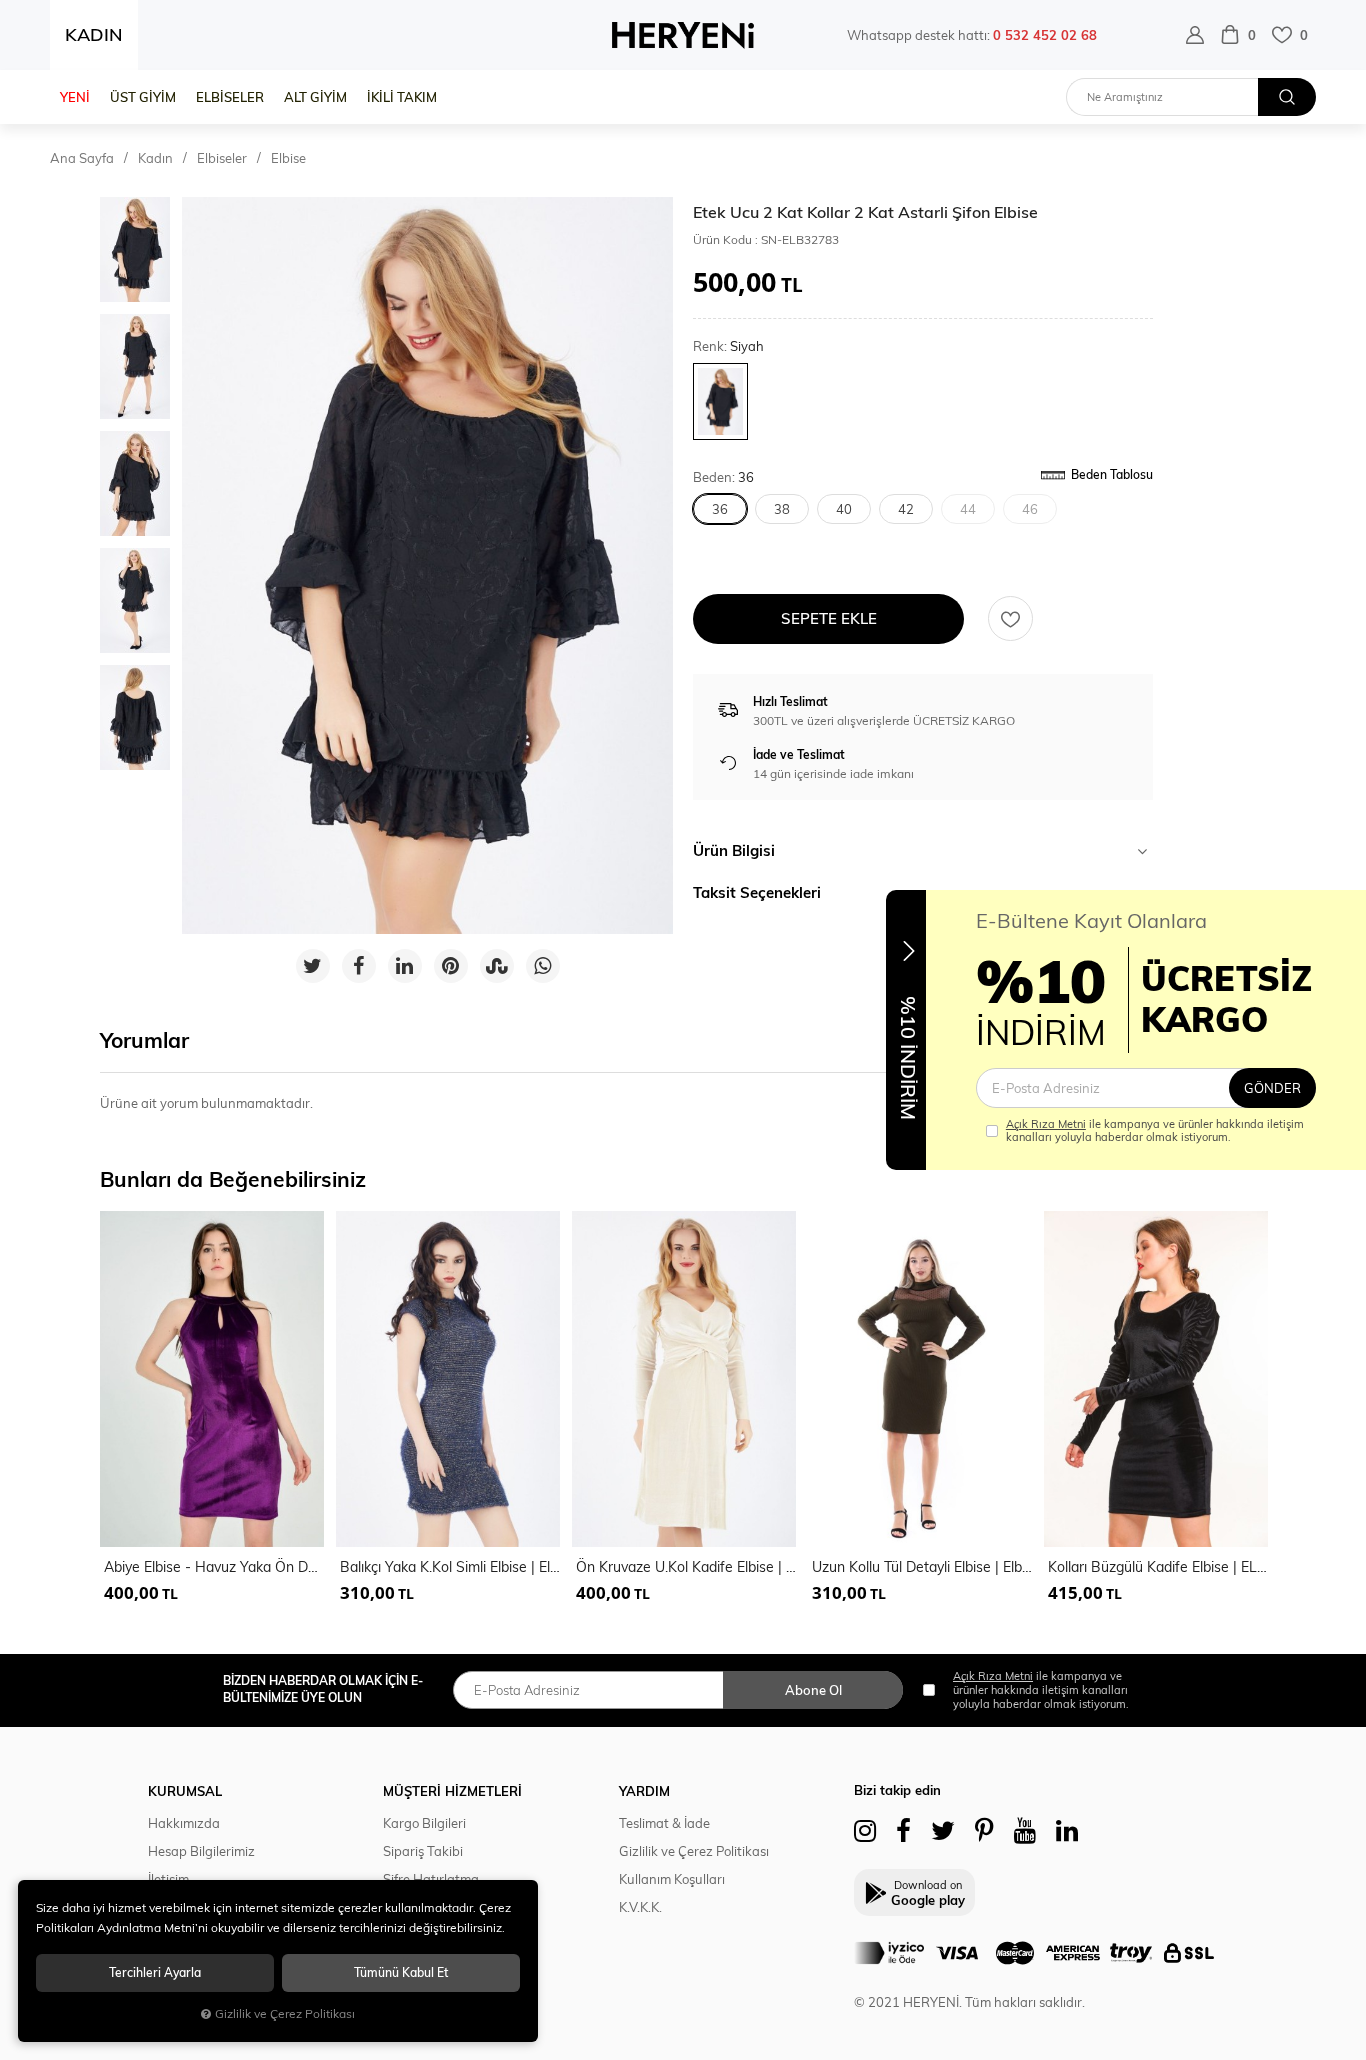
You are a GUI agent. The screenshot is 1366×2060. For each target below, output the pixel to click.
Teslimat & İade (664, 1823)
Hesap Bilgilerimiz (201, 1851)
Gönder (1272, 1088)
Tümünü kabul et (401, 1972)
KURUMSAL (185, 1791)
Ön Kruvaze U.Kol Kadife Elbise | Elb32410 (686, 1567)
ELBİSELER (230, 97)
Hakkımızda (184, 1823)
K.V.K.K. (640, 1907)
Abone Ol (813, 1690)
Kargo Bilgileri (424, 1823)
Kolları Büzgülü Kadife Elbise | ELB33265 (1158, 1567)
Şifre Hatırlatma (431, 1879)
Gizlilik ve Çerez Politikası (694, 1851)
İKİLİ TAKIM (402, 97)
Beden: (723, 477)
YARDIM (644, 1791)
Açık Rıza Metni (1046, 1124)
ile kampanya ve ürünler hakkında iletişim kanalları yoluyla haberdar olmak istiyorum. (1155, 1131)
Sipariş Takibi (423, 1851)
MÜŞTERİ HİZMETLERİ (452, 1791)
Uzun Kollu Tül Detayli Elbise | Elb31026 (922, 1567)
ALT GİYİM (315, 97)
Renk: (728, 346)
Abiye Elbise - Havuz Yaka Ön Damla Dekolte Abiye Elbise (214, 1567)
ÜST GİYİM (143, 97)
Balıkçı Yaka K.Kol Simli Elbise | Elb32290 (450, 1567)
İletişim (168, 1879)
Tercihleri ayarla (155, 1972)
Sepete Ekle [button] (829, 618)
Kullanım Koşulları (672, 1879)
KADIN (94, 34)
